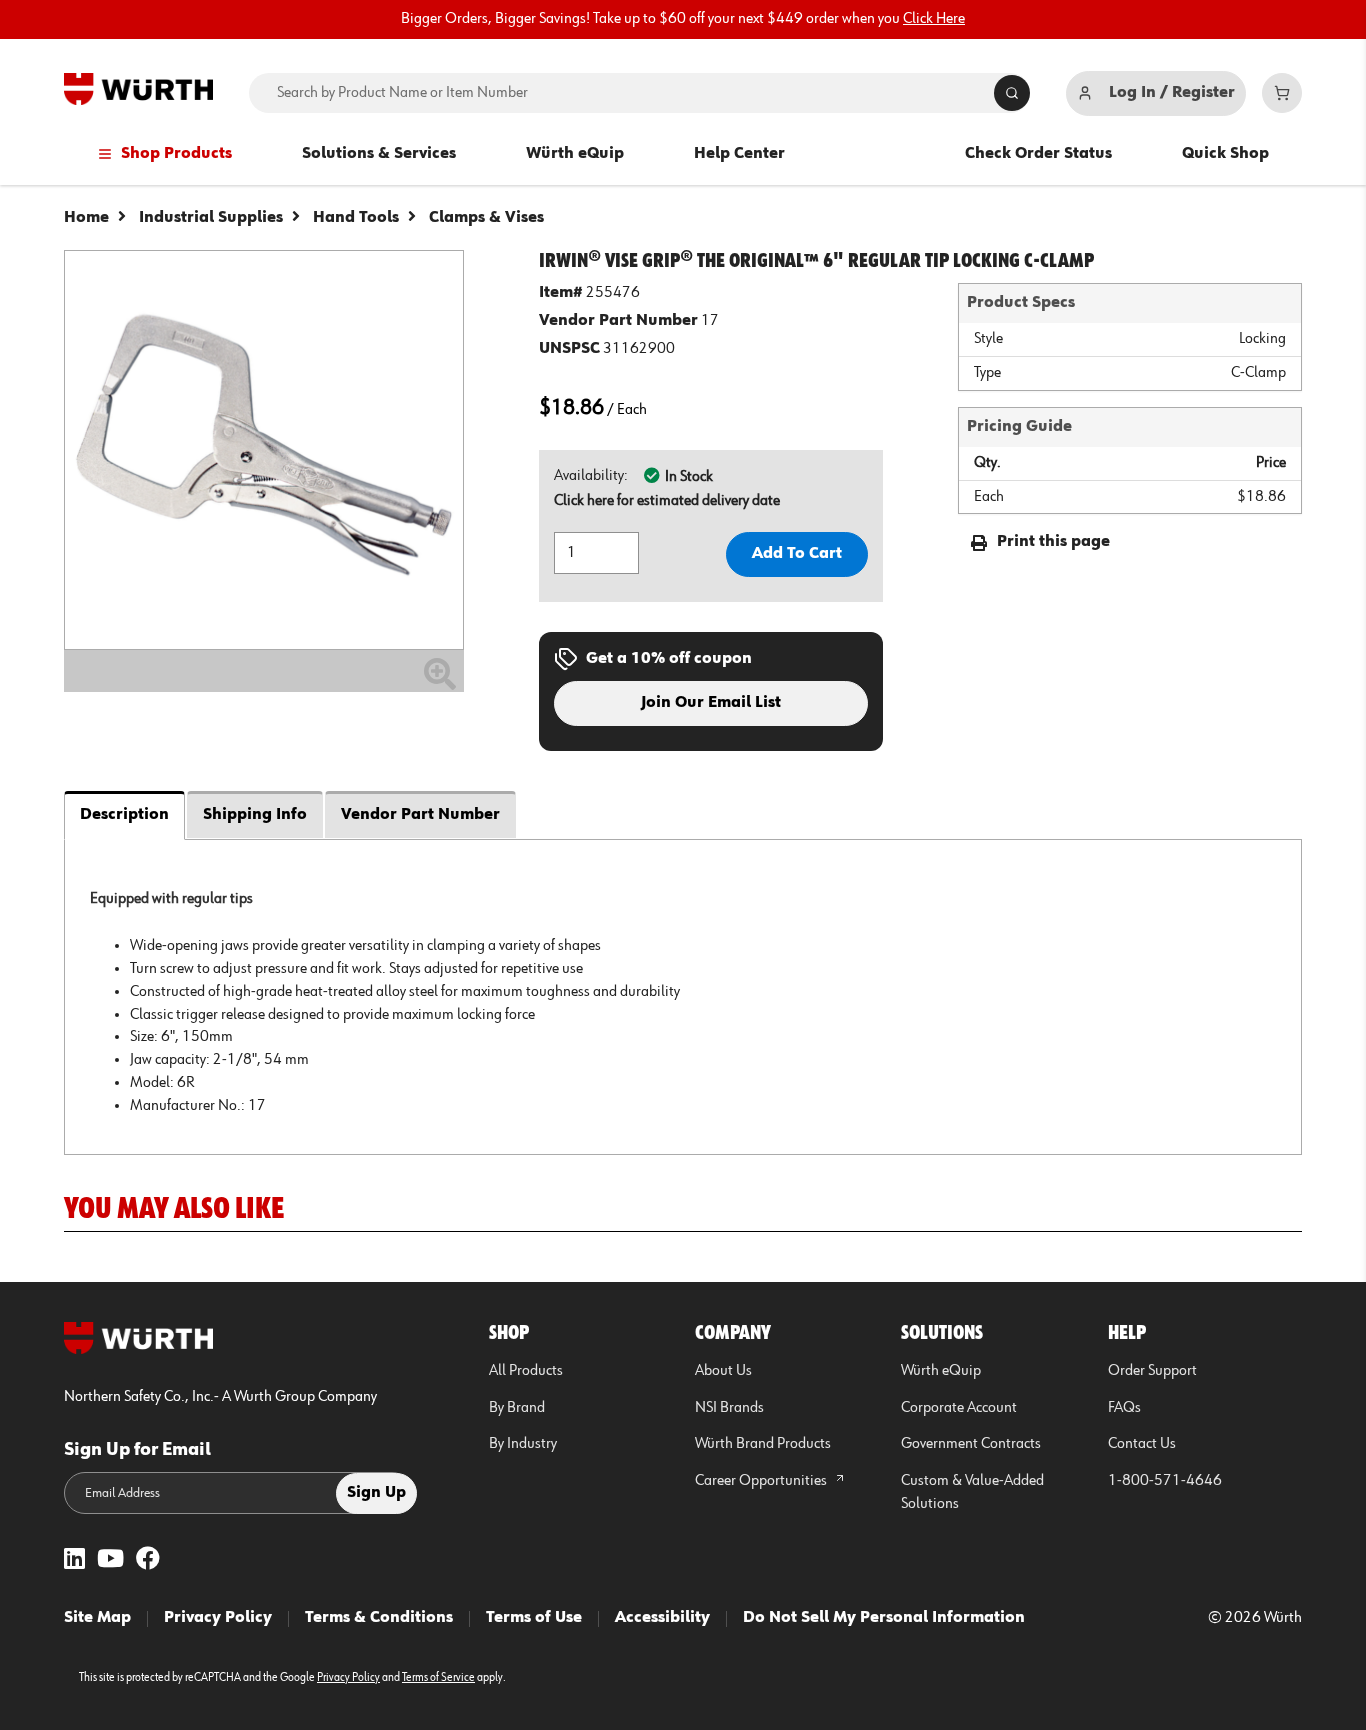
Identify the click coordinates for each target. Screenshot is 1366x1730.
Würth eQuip (575, 154)
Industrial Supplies (211, 218)
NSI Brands (729, 1408)
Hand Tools (356, 218)
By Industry (523, 1444)
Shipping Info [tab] (255, 815)
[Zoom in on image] (264, 450)
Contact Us (1142, 1444)
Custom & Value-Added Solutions (972, 1492)
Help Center (739, 154)
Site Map (97, 1618)
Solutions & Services (379, 154)
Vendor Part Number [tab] (420, 815)
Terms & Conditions (379, 1618)
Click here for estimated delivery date (667, 501)
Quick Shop (1225, 154)
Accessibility (662, 1618)
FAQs (1124, 1408)
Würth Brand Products (763, 1444)
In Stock (689, 477)
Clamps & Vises (486, 218)
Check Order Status (1038, 154)
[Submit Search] (1012, 93)
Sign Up (376, 1493)
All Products (526, 1371)
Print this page (1053, 542)
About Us (723, 1371)
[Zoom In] (440, 682)
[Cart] (1282, 93)
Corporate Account (959, 1408)
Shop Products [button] (176, 154)
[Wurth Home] (138, 89)
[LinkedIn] (74, 1560)
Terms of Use (534, 1618)
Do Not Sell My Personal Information (884, 1618)
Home (86, 218)
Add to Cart (797, 554)
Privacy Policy (218, 1618)
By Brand (517, 1408)
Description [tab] (124, 815)
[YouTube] (110, 1560)
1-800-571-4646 (1165, 1481)
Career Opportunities (762, 1481)
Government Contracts (971, 1444)
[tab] (683, 996)
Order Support (1152, 1371)
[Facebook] (148, 1560)
